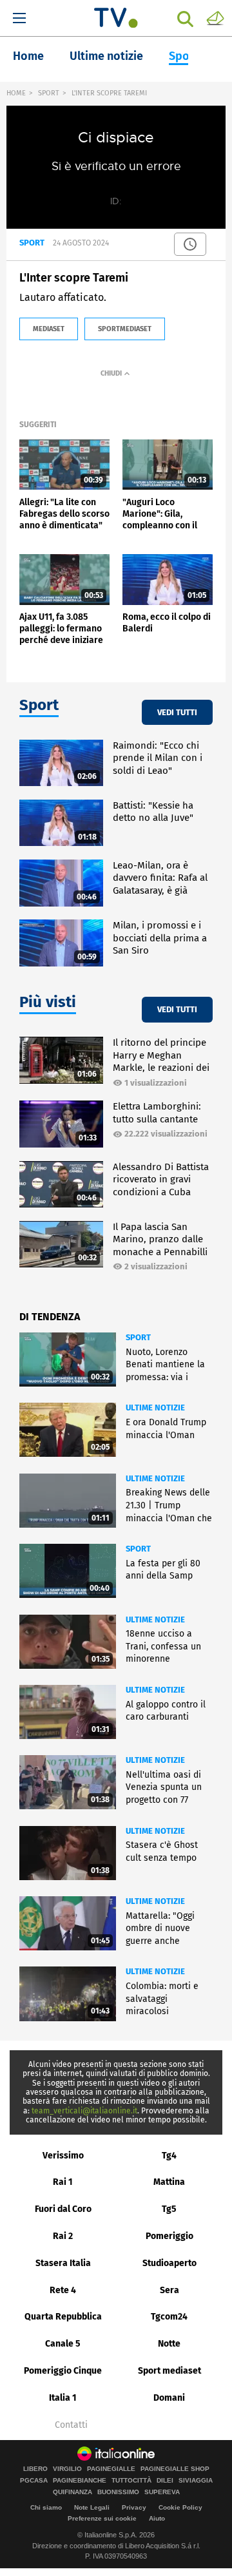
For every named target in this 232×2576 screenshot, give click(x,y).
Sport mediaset (169, 2371)
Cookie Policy (180, 2507)
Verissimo (63, 2156)
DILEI (165, 2481)
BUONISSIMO (118, 2492)
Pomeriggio (169, 2236)
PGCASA (34, 2481)
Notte (169, 2344)
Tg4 (169, 2156)
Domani (169, 2398)
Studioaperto (169, 2263)
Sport (184, 56)
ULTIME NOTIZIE (155, 1408)
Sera (169, 2290)
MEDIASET (49, 329)
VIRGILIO (67, 2469)
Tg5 (169, 2209)
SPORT (49, 93)
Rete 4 (63, 2290)
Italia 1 (63, 2398)
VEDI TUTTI (177, 712)
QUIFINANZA (72, 2492)
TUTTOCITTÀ (131, 2481)
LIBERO (35, 2469)
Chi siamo (46, 2507)
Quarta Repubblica (63, 2317)
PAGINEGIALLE (111, 2469)
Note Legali (92, 2507)
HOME (16, 93)
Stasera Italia (63, 2263)
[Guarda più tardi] (190, 244)
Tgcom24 (169, 2317)
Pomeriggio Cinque (63, 2371)
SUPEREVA (162, 2492)
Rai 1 (63, 2182)
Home (28, 56)
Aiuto (157, 2518)
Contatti (71, 2425)
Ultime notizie (106, 56)
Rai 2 (63, 2236)
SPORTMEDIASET (125, 329)
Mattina (169, 2182)
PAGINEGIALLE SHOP (175, 2469)
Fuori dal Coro (63, 2209)
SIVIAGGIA (196, 2481)
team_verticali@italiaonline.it (84, 2111)
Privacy (134, 2507)
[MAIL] (215, 17)
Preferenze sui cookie (102, 2518)
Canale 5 (63, 2344)
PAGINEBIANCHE (80, 2481)
